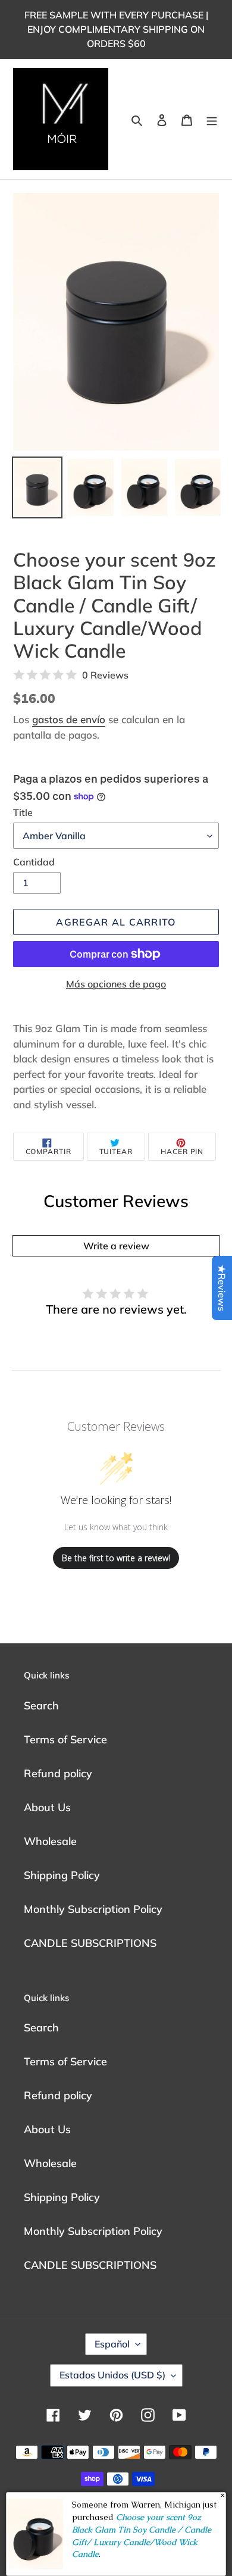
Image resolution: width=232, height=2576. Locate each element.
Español (112, 2344)
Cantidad (34, 862)
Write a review (116, 1246)
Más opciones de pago (116, 984)
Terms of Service (65, 1739)
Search (41, 1706)
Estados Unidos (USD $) (112, 2375)
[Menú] (212, 119)
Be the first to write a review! (116, 1558)
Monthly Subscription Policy (93, 1909)
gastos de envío (69, 719)
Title (23, 812)
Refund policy (58, 1773)
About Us (47, 1807)
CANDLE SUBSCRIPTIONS (90, 1943)
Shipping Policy (62, 1875)
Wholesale (50, 1841)
